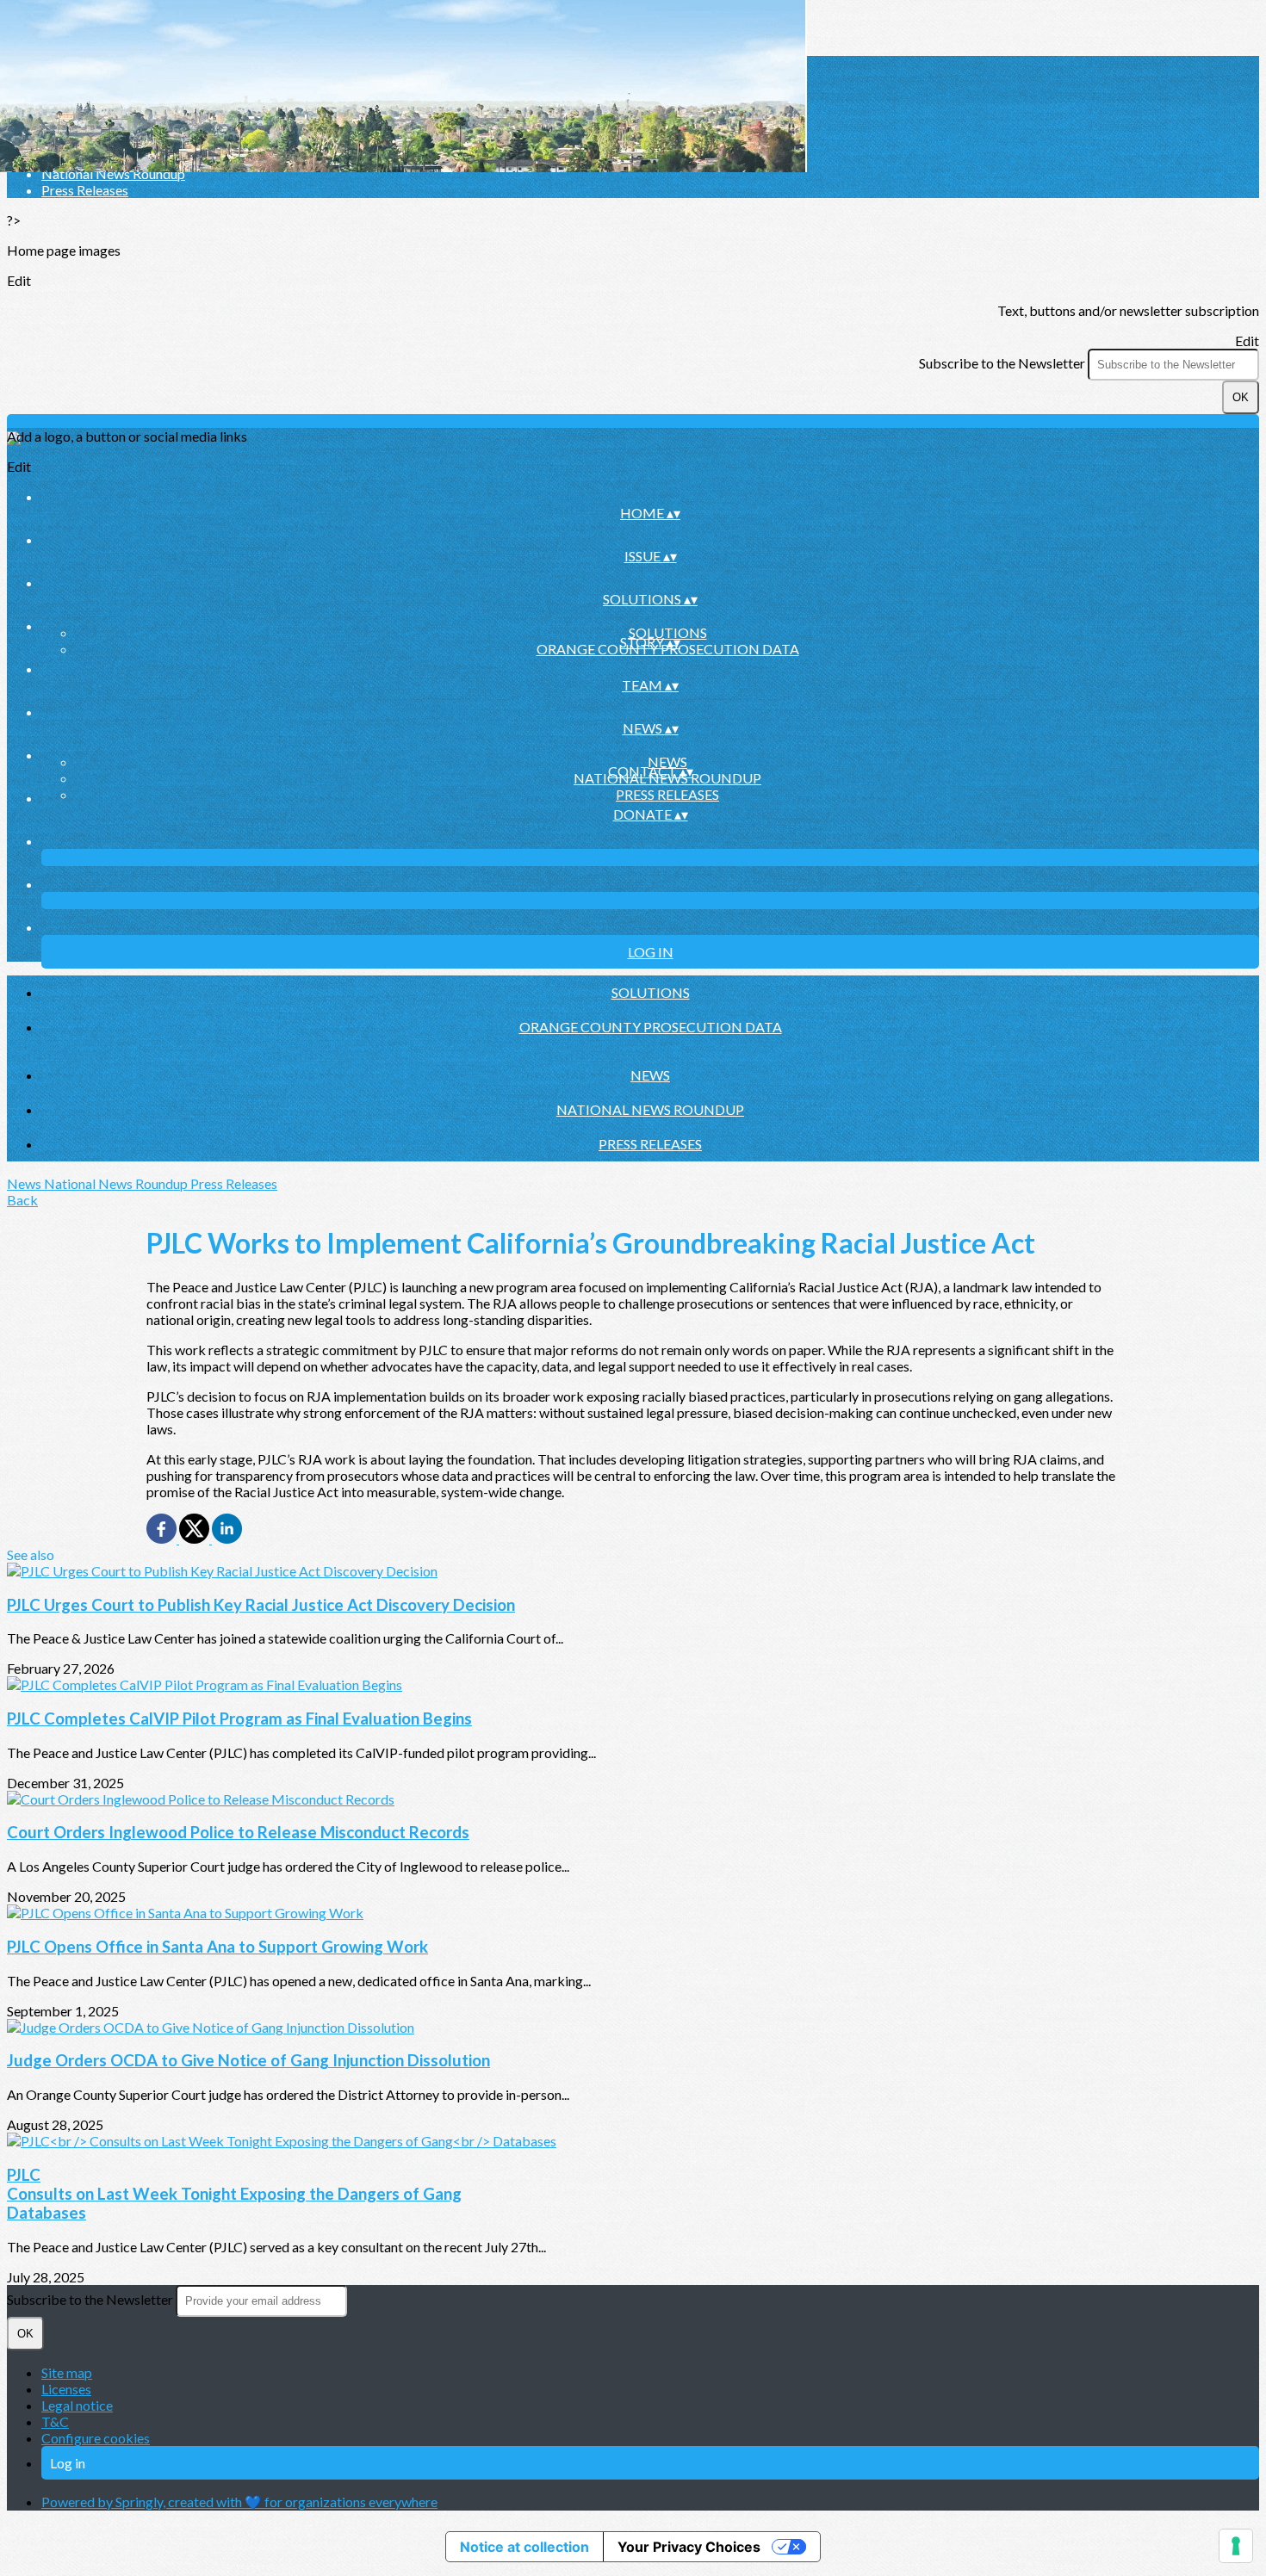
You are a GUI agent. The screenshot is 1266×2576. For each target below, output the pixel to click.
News (667, 762)
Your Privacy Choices (689, 2547)
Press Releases (85, 190)
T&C (55, 2421)
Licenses (66, 2389)
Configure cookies (96, 2438)
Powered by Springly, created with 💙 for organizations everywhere (239, 2502)
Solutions (668, 632)
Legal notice (77, 2405)
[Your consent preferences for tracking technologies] (1236, 2546)
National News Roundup (113, 173)
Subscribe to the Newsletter (1003, 363)
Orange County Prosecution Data (651, 1027)
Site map (67, 2372)
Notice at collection (524, 2547)
